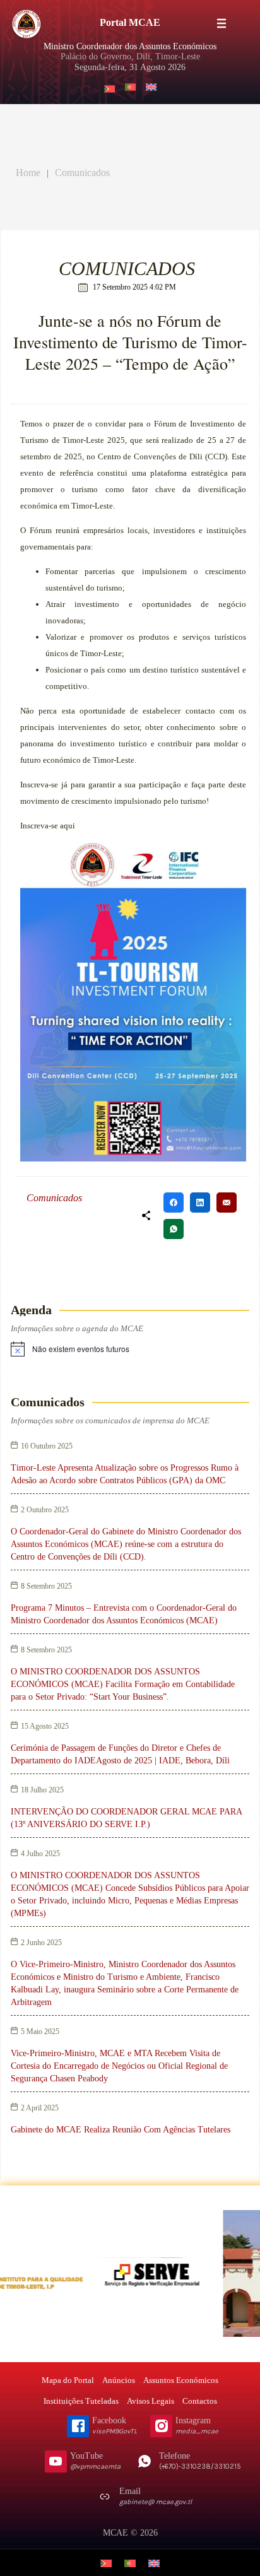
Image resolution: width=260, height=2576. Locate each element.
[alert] (81, 1349)
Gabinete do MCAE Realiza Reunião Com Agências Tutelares (121, 2130)
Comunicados (82, 173)
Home (28, 173)
